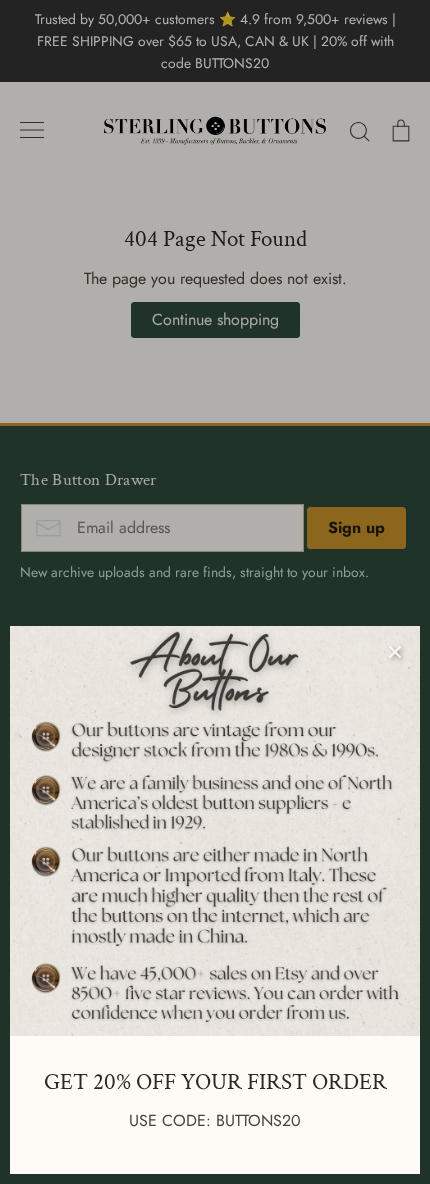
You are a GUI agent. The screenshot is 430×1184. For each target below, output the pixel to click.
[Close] (395, 651)
